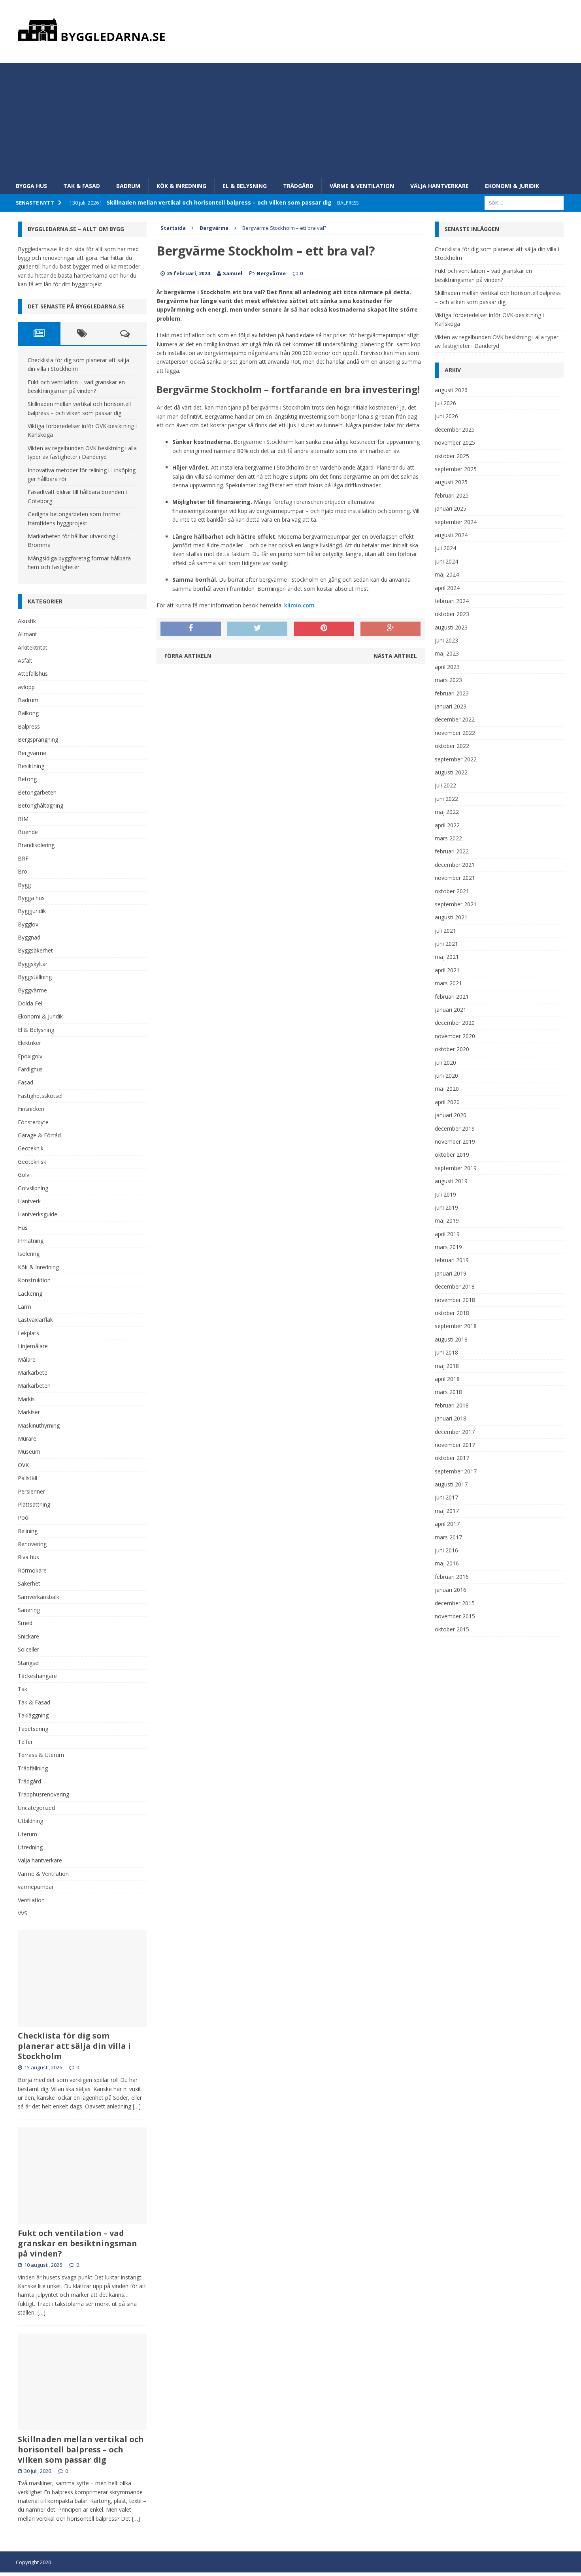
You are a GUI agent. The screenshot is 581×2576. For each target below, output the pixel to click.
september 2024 (456, 522)
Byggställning (35, 977)
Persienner (31, 1491)
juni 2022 (446, 799)
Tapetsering (33, 1729)
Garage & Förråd (39, 1135)
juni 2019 (446, 1207)
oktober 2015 (452, 1629)
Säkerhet (29, 1583)
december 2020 (455, 1023)
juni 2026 (446, 416)
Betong (27, 779)
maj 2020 (447, 1089)
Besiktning (31, 766)
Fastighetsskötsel (40, 1096)
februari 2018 (452, 1405)
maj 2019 (447, 1220)
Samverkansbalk (39, 1597)
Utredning (30, 1847)
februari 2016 (452, 1577)
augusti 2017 (451, 1484)
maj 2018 (447, 1366)
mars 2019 (448, 1247)
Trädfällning (33, 1768)
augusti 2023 (451, 627)
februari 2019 (452, 1260)
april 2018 (447, 1379)
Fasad (25, 1082)
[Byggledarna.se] (291, 30)
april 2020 (447, 1102)
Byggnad (29, 937)
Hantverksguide (38, 1214)
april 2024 (447, 588)
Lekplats (28, 1333)
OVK (23, 1465)
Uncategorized (36, 1808)
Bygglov (28, 924)
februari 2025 (452, 495)
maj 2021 (447, 957)
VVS (23, 1913)
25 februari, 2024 (188, 273)
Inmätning (31, 1241)
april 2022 (447, 825)
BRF (23, 858)
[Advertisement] (290, 118)
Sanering (29, 1610)
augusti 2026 (451, 390)
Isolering (29, 1254)
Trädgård (298, 186)
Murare (27, 1438)
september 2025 (456, 469)
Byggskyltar (33, 964)
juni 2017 (446, 1497)
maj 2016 (447, 1563)
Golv (24, 1175)
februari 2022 (452, 851)
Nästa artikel (395, 656)
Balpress (29, 726)
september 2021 (456, 904)
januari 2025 (451, 508)
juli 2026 (445, 403)
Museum (29, 1451)
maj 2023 (447, 653)
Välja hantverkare (440, 186)
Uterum (27, 1834)
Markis (26, 1399)
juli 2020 (445, 1063)
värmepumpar (36, 1887)
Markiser (29, 1412)
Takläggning (33, 1715)
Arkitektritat (33, 647)
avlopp (26, 687)
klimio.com (299, 605)
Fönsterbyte (33, 1122)
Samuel (233, 273)
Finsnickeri (31, 1109)
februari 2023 (452, 693)
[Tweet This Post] (257, 629)
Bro (23, 871)
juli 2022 (445, 785)
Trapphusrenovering (43, 1794)
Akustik (27, 621)
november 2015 (455, 1616)
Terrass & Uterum (41, 1755)
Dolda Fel (30, 1003)
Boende (28, 832)
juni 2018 (446, 1352)
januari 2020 (451, 1115)
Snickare (28, 1636)
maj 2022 (447, 812)
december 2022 (455, 719)
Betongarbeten (37, 792)
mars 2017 (448, 1537)
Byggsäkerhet (35, 950)
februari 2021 (452, 997)
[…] (137, 2106)
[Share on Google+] (390, 629)
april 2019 (447, 1234)
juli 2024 (445, 548)
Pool (24, 1517)
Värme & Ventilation (362, 186)
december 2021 (455, 865)
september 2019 (456, 1168)
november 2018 (455, 1300)
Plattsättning (34, 1504)
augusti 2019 (451, 1181)
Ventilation (31, 1900)
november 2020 (455, 1036)
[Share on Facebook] (191, 629)
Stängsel (29, 1663)
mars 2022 (448, 838)
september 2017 (456, 1471)
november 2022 (455, 733)
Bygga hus (31, 186)
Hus (23, 1228)
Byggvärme (32, 990)
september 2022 (456, 759)
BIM (23, 819)
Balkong (28, 713)
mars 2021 (448, 983)
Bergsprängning (38, 739)
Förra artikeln (188, 656)
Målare (27, 1359)
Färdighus (30, 1069)
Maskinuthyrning (39, 1425)
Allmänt (27, 634)
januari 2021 (451, 1010)
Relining (28, 1531)
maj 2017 (447, 1511)
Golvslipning (33, 1188)
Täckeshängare (37, 1676)
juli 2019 (445, 1194)
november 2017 (455, 1445)
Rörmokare (32, 1570)
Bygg (24, 885)
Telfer (25, 1742)
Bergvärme (271, 273)
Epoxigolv (30, 1056)
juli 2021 (445, 931)
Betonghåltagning (41, 805)
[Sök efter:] (524, 202)
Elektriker (29, 1043)
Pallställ (27, 1478)
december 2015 (455, 1603)
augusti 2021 (451, 917)
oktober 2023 (452, 614)
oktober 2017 (452, 1458)
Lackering (30, 1294)
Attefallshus (33, 674)
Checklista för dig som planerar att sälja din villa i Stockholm (74, 2046)
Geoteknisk (32, 1162)
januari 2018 (451, 1418)
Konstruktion (34, 1280)
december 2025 (455, 429)
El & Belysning (245, 186)
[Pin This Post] (324, 629)
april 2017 (447, 1524)
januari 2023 (451, 706)
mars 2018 (448, 1392)
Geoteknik (31, 1148)
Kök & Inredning (181, 186)
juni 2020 (446, 1076)
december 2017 (455, 1432)
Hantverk (29, 1201)
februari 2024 (452, 601)
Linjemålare (33, 1346)
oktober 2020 (452, 1049)
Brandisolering (36, 845)
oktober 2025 (452, 456)
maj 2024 (447, 574)
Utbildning (30, 1821)
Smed (25, 1623)
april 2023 (447, 667)
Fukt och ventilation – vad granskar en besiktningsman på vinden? (77, 2243)
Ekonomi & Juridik (512, 186)
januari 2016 (451, 1590)
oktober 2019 (452, 1155)
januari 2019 (451, 1273)
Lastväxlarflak (35, 1320)
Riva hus (28, 1557)
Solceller (28, 1649)
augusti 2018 (451, 1339)
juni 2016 (446, 1550)
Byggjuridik (32, 911)
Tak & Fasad (82, 186)
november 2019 (455, 1141)
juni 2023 (446, 640)
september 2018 (456, 1326)
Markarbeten (34, 1386)
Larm (25, 1307)
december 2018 (455, 1286)
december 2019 (455, 1128)
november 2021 (455, 878)
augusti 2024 (451, 535)
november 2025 (455, 442)
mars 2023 (448, 680)
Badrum (128, 186)
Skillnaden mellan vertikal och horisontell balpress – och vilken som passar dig (81, 2449)
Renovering (32, 1544)
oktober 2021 (452, 891)
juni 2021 (446, 944)
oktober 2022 (452, 746)
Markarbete (33, 1373)
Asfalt (25, 660)
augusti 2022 (451, 772)
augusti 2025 (451, 482)
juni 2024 (446, 561)
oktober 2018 (452, 1313)
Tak (23, 1689)
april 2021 (447, 970)
